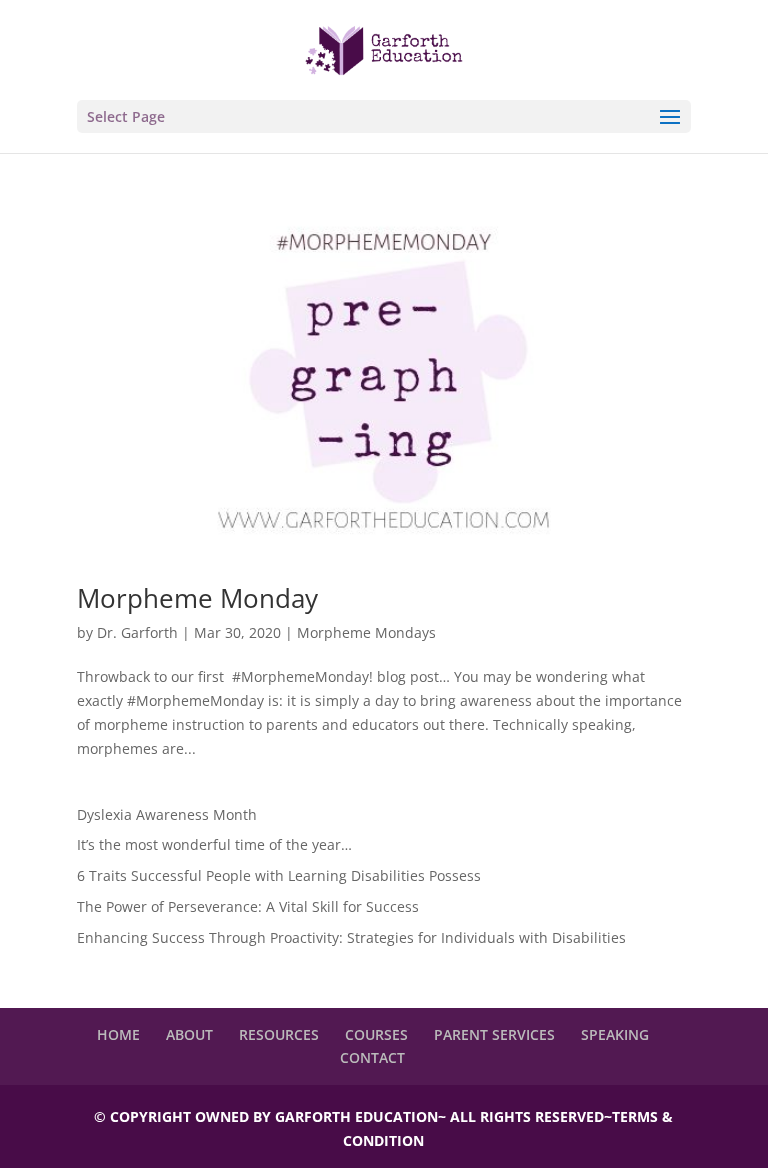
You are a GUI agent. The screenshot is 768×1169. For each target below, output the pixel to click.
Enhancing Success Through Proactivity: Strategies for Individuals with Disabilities (351, 937)
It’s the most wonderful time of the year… (214, 844)
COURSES (376, 1034)
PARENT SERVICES (494, 1034)
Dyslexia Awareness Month (167, 814)
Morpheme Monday (197, 598)
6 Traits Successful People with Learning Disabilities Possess (279, 875)
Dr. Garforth (137, 632)
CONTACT (372, 1057)
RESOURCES (279, 1034)
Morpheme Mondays (366, 632)
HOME (118, 1034)
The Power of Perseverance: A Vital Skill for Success (248, 906)
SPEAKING (615, 1034)
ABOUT (189, 1034)
